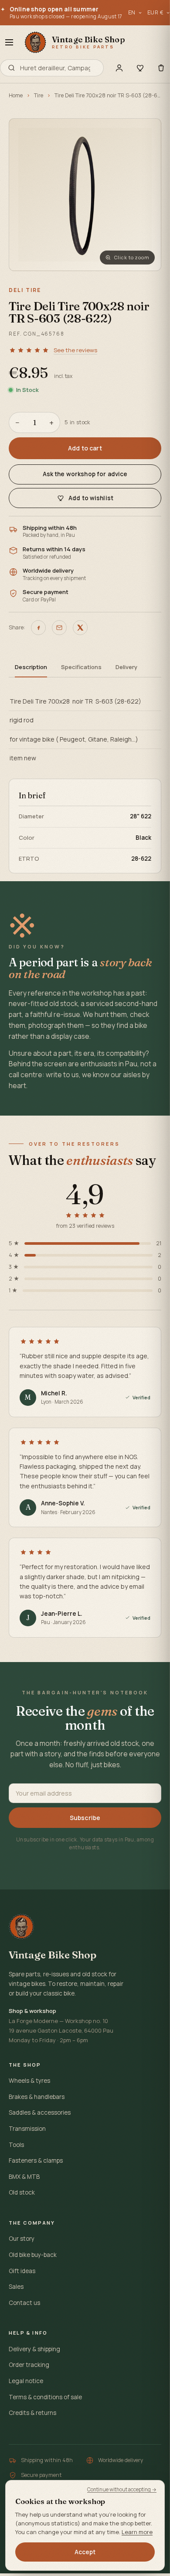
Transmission (27, 2129)
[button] (85, 195)
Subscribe (85, 1818)
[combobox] (58, 68)
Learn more (137, 2532)
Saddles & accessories (40, 2112)
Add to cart (85, 448)
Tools (16, 2145)
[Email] (59, 628)
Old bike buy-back (33, 2255)
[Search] (12, 68)
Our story (22, 2239)
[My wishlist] (140, 68)
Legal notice (26, 2381)
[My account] (119, 68)
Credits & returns (32, 2413)
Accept (85, 2552)
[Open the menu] (9, 42)
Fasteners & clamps (36, 2160)
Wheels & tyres (29, 2081)
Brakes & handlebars (37, 2097)
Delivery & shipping (34, 2349)
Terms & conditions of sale (45, 2397)
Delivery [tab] (126, 667)
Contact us (24, 2303)
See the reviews (75, 350)
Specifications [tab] (81, 667)
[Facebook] (38, 628)
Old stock (22, 2192)
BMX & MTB (24, 2177)
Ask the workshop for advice (85, 474)
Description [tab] (31, 667)
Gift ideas (22, 2271)
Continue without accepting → (122, 2489)
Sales (16, 2287)
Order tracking (29, 2365)
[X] (80, 628)
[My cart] (161, 68)
